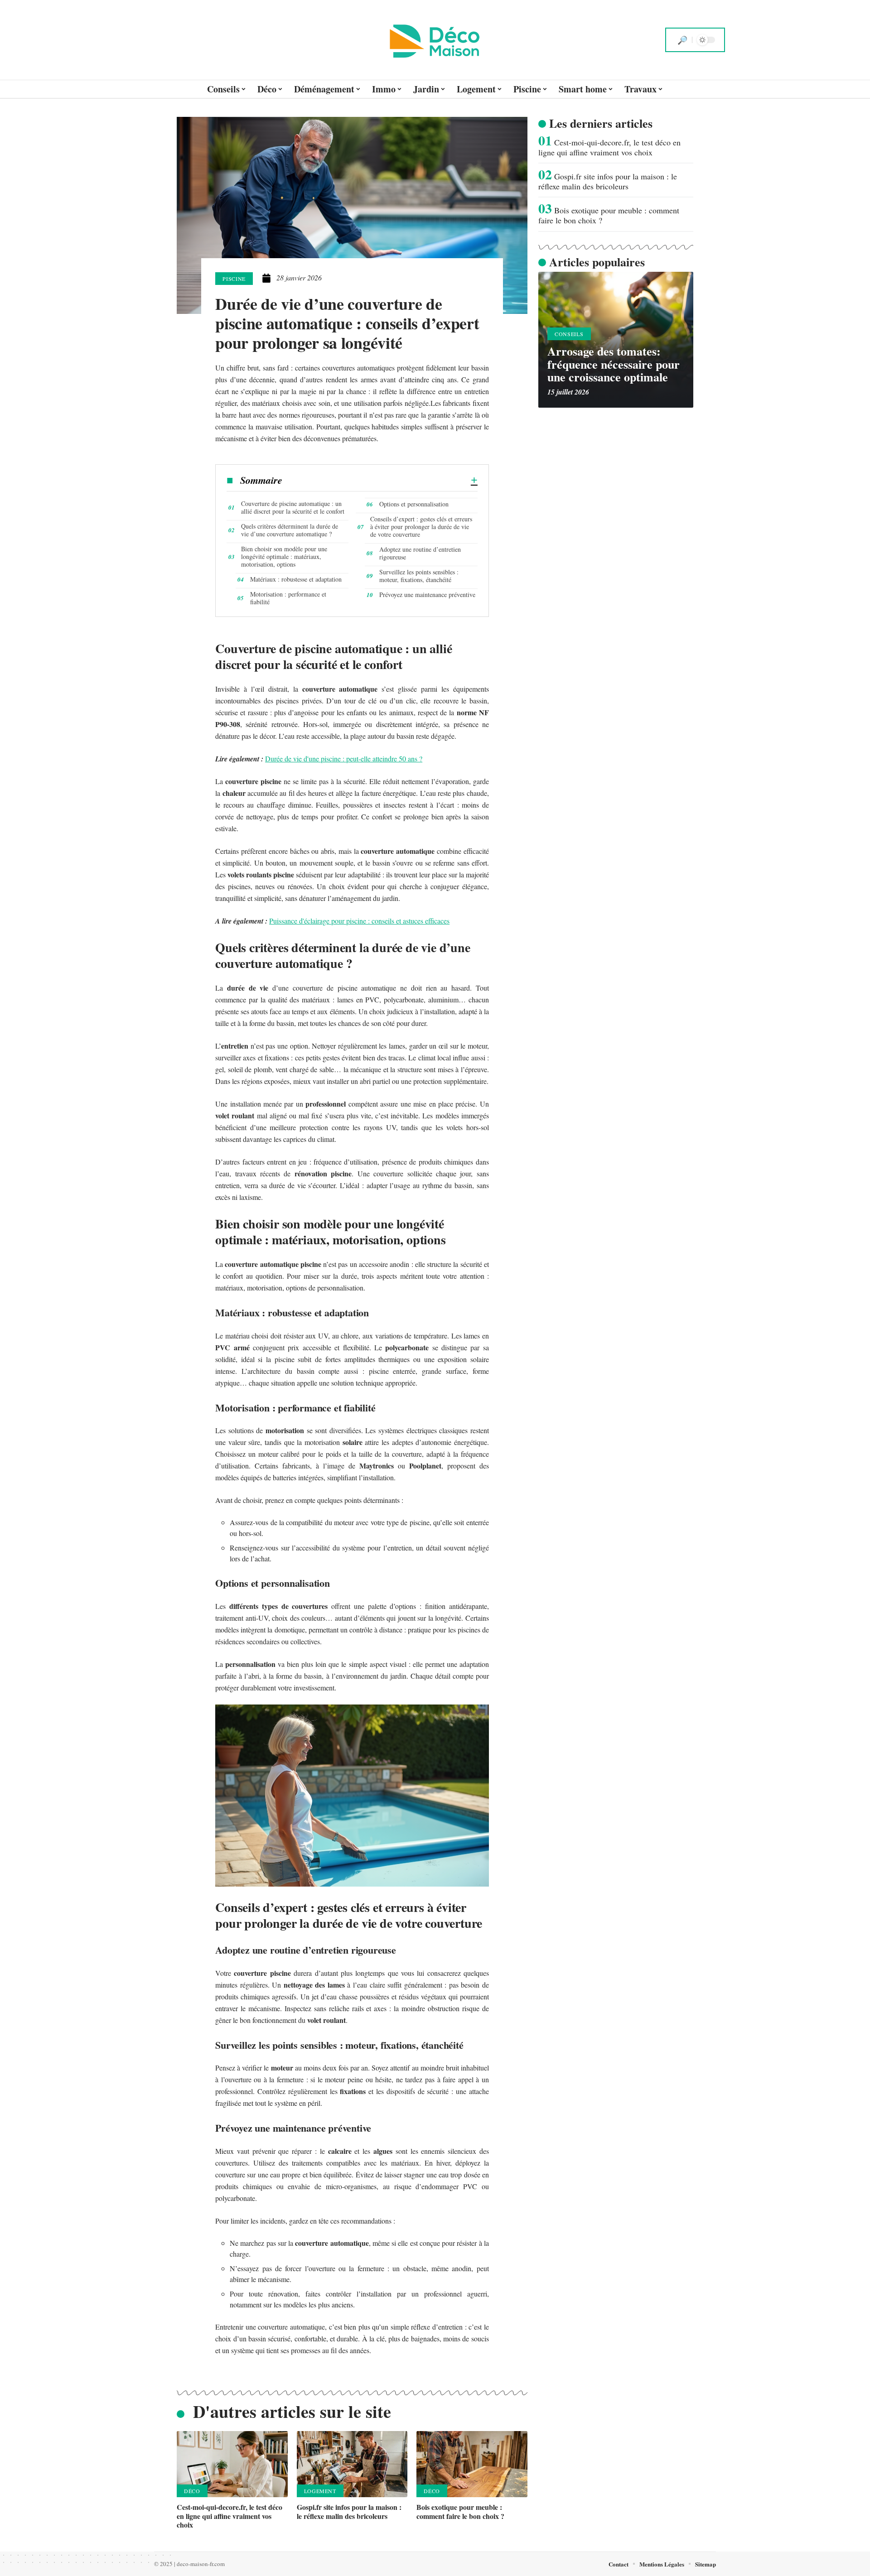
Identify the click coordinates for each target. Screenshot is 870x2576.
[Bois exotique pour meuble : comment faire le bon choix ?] (472, 2464)
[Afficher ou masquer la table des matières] (380, 480)
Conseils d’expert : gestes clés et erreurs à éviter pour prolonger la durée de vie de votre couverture (421, 527)
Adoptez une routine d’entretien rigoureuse (420, 553)
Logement (320, 2491)
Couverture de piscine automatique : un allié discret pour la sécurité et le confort (293, 507)
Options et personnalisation (414, 504)
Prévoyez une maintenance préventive (427, 595)
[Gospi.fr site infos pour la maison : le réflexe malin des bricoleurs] (352, 2464)
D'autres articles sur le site (292, 2411)
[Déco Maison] (435, 40)
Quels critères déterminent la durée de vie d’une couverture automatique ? (290, 530)
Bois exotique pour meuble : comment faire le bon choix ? (460, 2511)
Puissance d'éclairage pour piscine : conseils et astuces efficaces (359, 921)
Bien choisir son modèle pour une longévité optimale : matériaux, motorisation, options (284, 556)
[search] (682, 40)
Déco (192, 2491)
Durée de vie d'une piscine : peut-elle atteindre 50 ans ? (344, 758)
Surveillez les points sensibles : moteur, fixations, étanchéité (419, 576)
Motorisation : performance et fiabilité (288, 598)
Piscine (234, 279)
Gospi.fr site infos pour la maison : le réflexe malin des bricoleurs (349, 2511)
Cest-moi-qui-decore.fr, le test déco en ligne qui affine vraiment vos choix (230, 2516)
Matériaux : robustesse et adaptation (296, 579)
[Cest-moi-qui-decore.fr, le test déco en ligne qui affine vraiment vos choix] (232, 2464)
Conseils (569, 334)
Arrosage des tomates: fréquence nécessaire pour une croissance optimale (614, 364)
